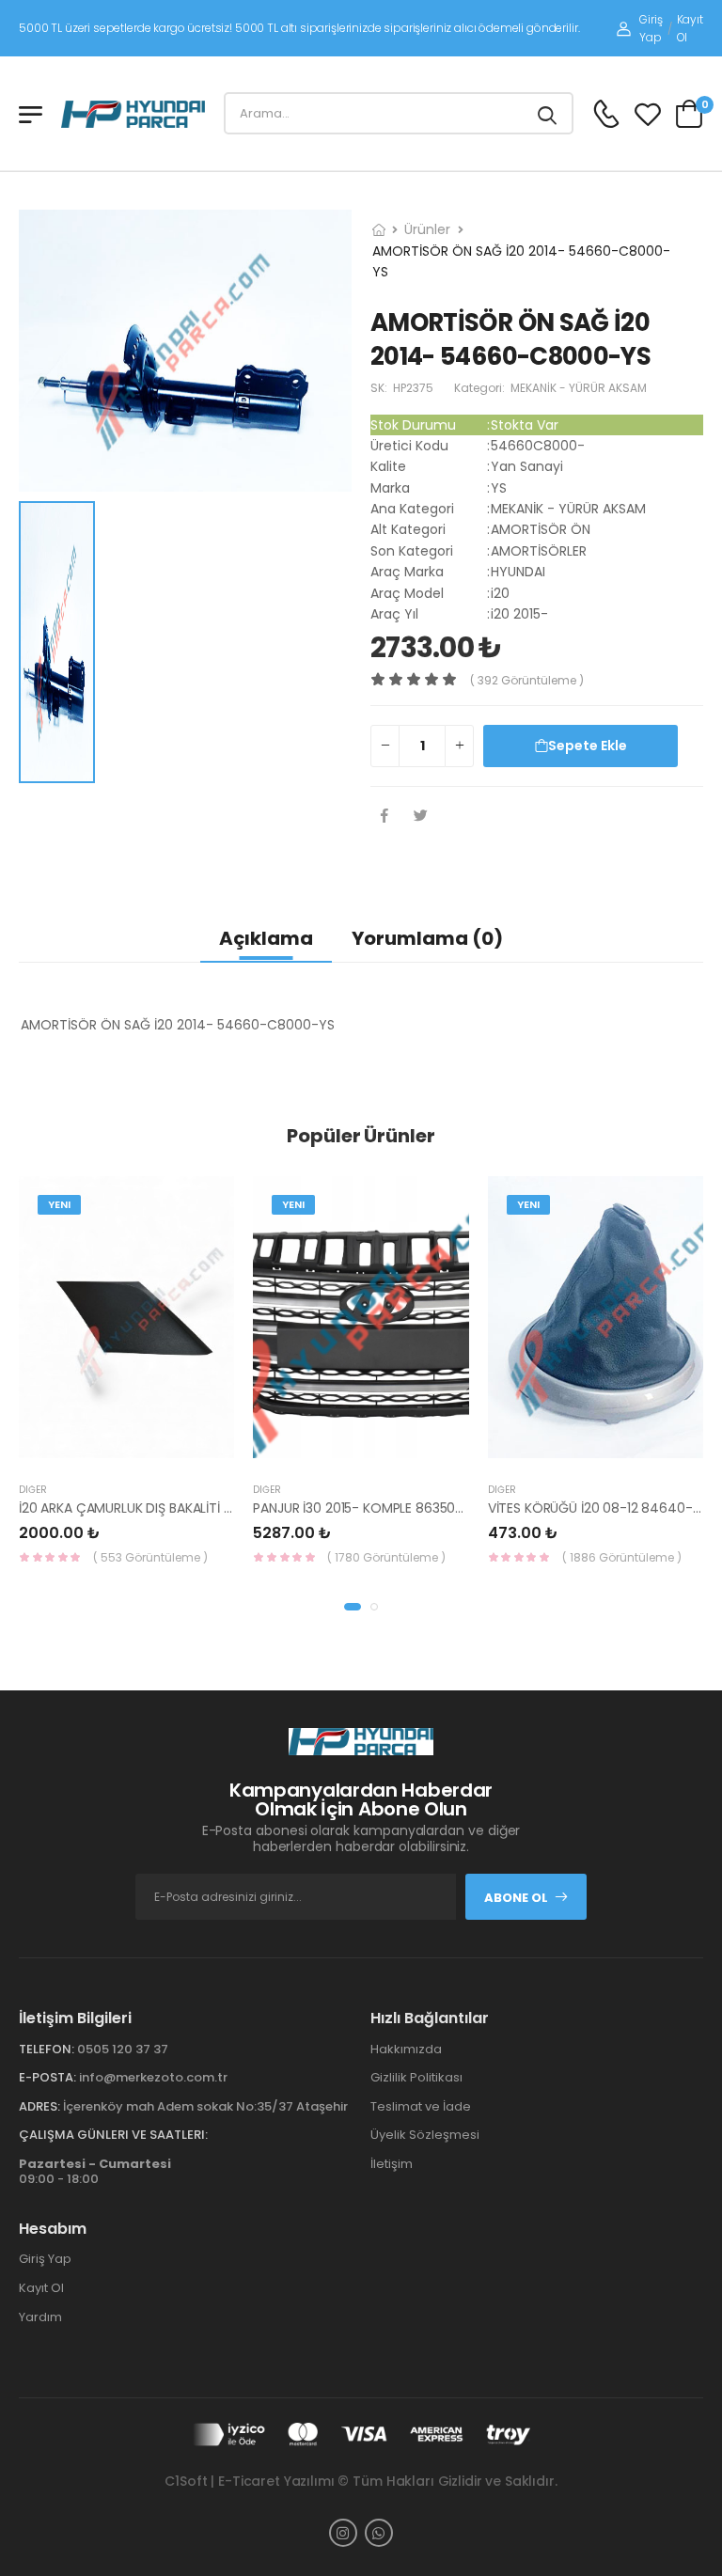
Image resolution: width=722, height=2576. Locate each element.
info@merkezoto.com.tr (153, 2077)
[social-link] (343, 2533)
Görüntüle (150, 1449)
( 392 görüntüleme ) (527, 680)
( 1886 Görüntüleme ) (622, 1557)
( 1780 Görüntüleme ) (386, 1557)
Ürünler (427, 229)
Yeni (59, 1204)
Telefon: (47, 2049)
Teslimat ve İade (421, 2106)
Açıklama (266, 938)
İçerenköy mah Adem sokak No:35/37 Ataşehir (205, 2106)
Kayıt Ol (690, 28)
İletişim (392, 2164)
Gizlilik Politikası (416, 2077)
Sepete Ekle (588, 746)
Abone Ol (516, 1898)
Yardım (40, 2317)
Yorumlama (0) (427, 938)
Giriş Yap (651, 28)
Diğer (33, 1490)
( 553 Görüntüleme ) (150, 1557)
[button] (353, 1607)
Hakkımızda (406, 2049)
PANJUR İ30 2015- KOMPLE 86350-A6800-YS (390, 1508)
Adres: (39, 2106)
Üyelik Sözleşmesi (425, 2135)
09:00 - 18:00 (95, 2171)
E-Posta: (47, 2077)
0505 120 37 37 (123, 2049)
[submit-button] (547, 113)
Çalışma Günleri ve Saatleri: (113, 2135)
